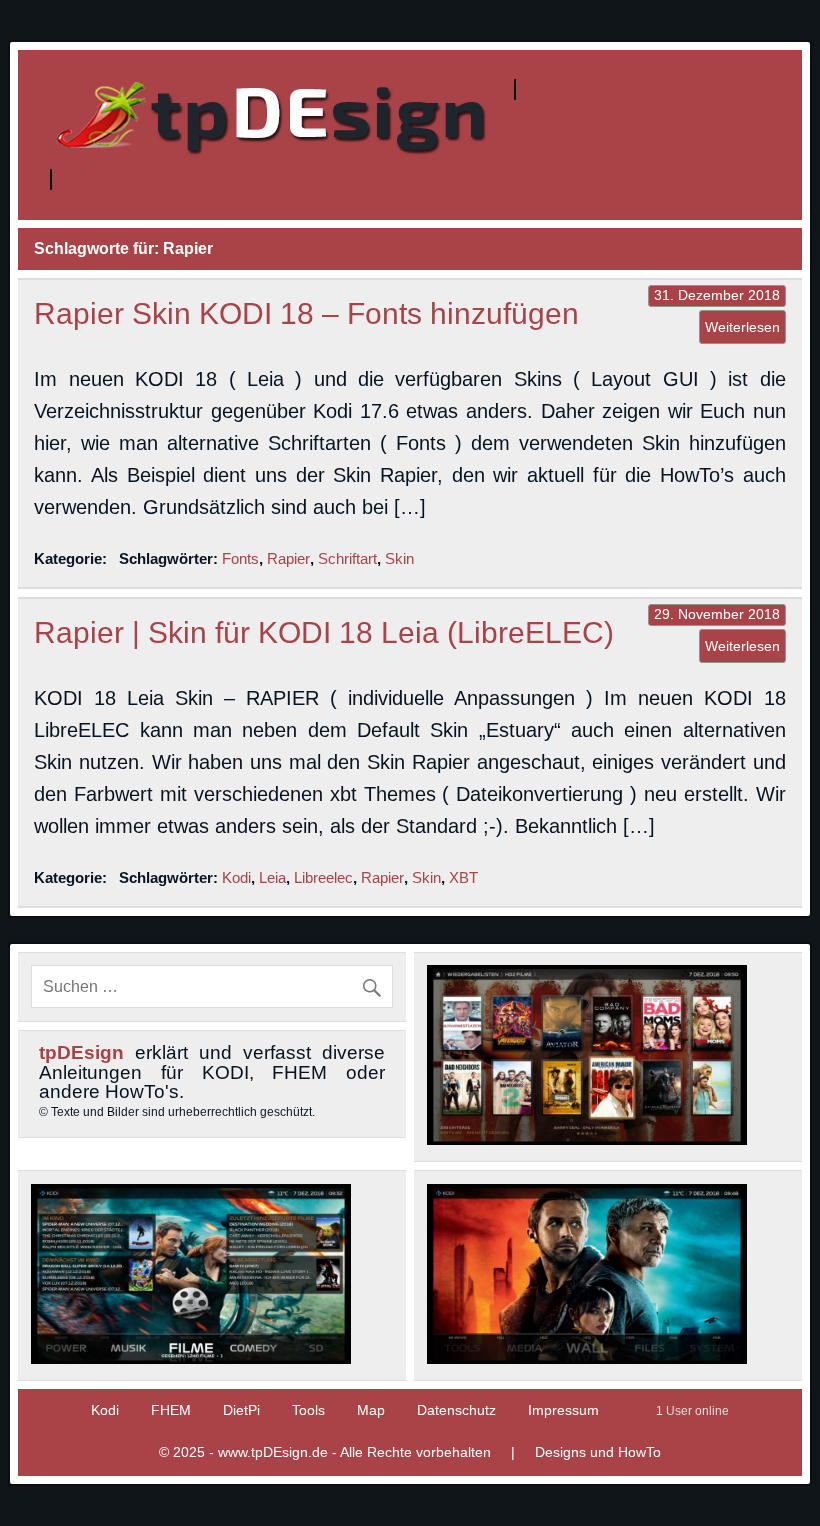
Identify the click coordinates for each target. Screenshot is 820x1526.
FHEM (171, 1410)
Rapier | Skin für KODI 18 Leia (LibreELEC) (324, 632)
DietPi (241, 1410)
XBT (463, 877)
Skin (399, 558)
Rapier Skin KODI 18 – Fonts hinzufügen (306, 313)
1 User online (692, 1411)
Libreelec (323, 877)
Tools (308, 1410)
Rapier (288, 558)
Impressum (563, 1410)
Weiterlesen (742, 327)
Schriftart (347, 558)
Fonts (240, 558)
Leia (272, 877)
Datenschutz (456, 1410)
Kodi (236, 877)
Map (371, 1410)
